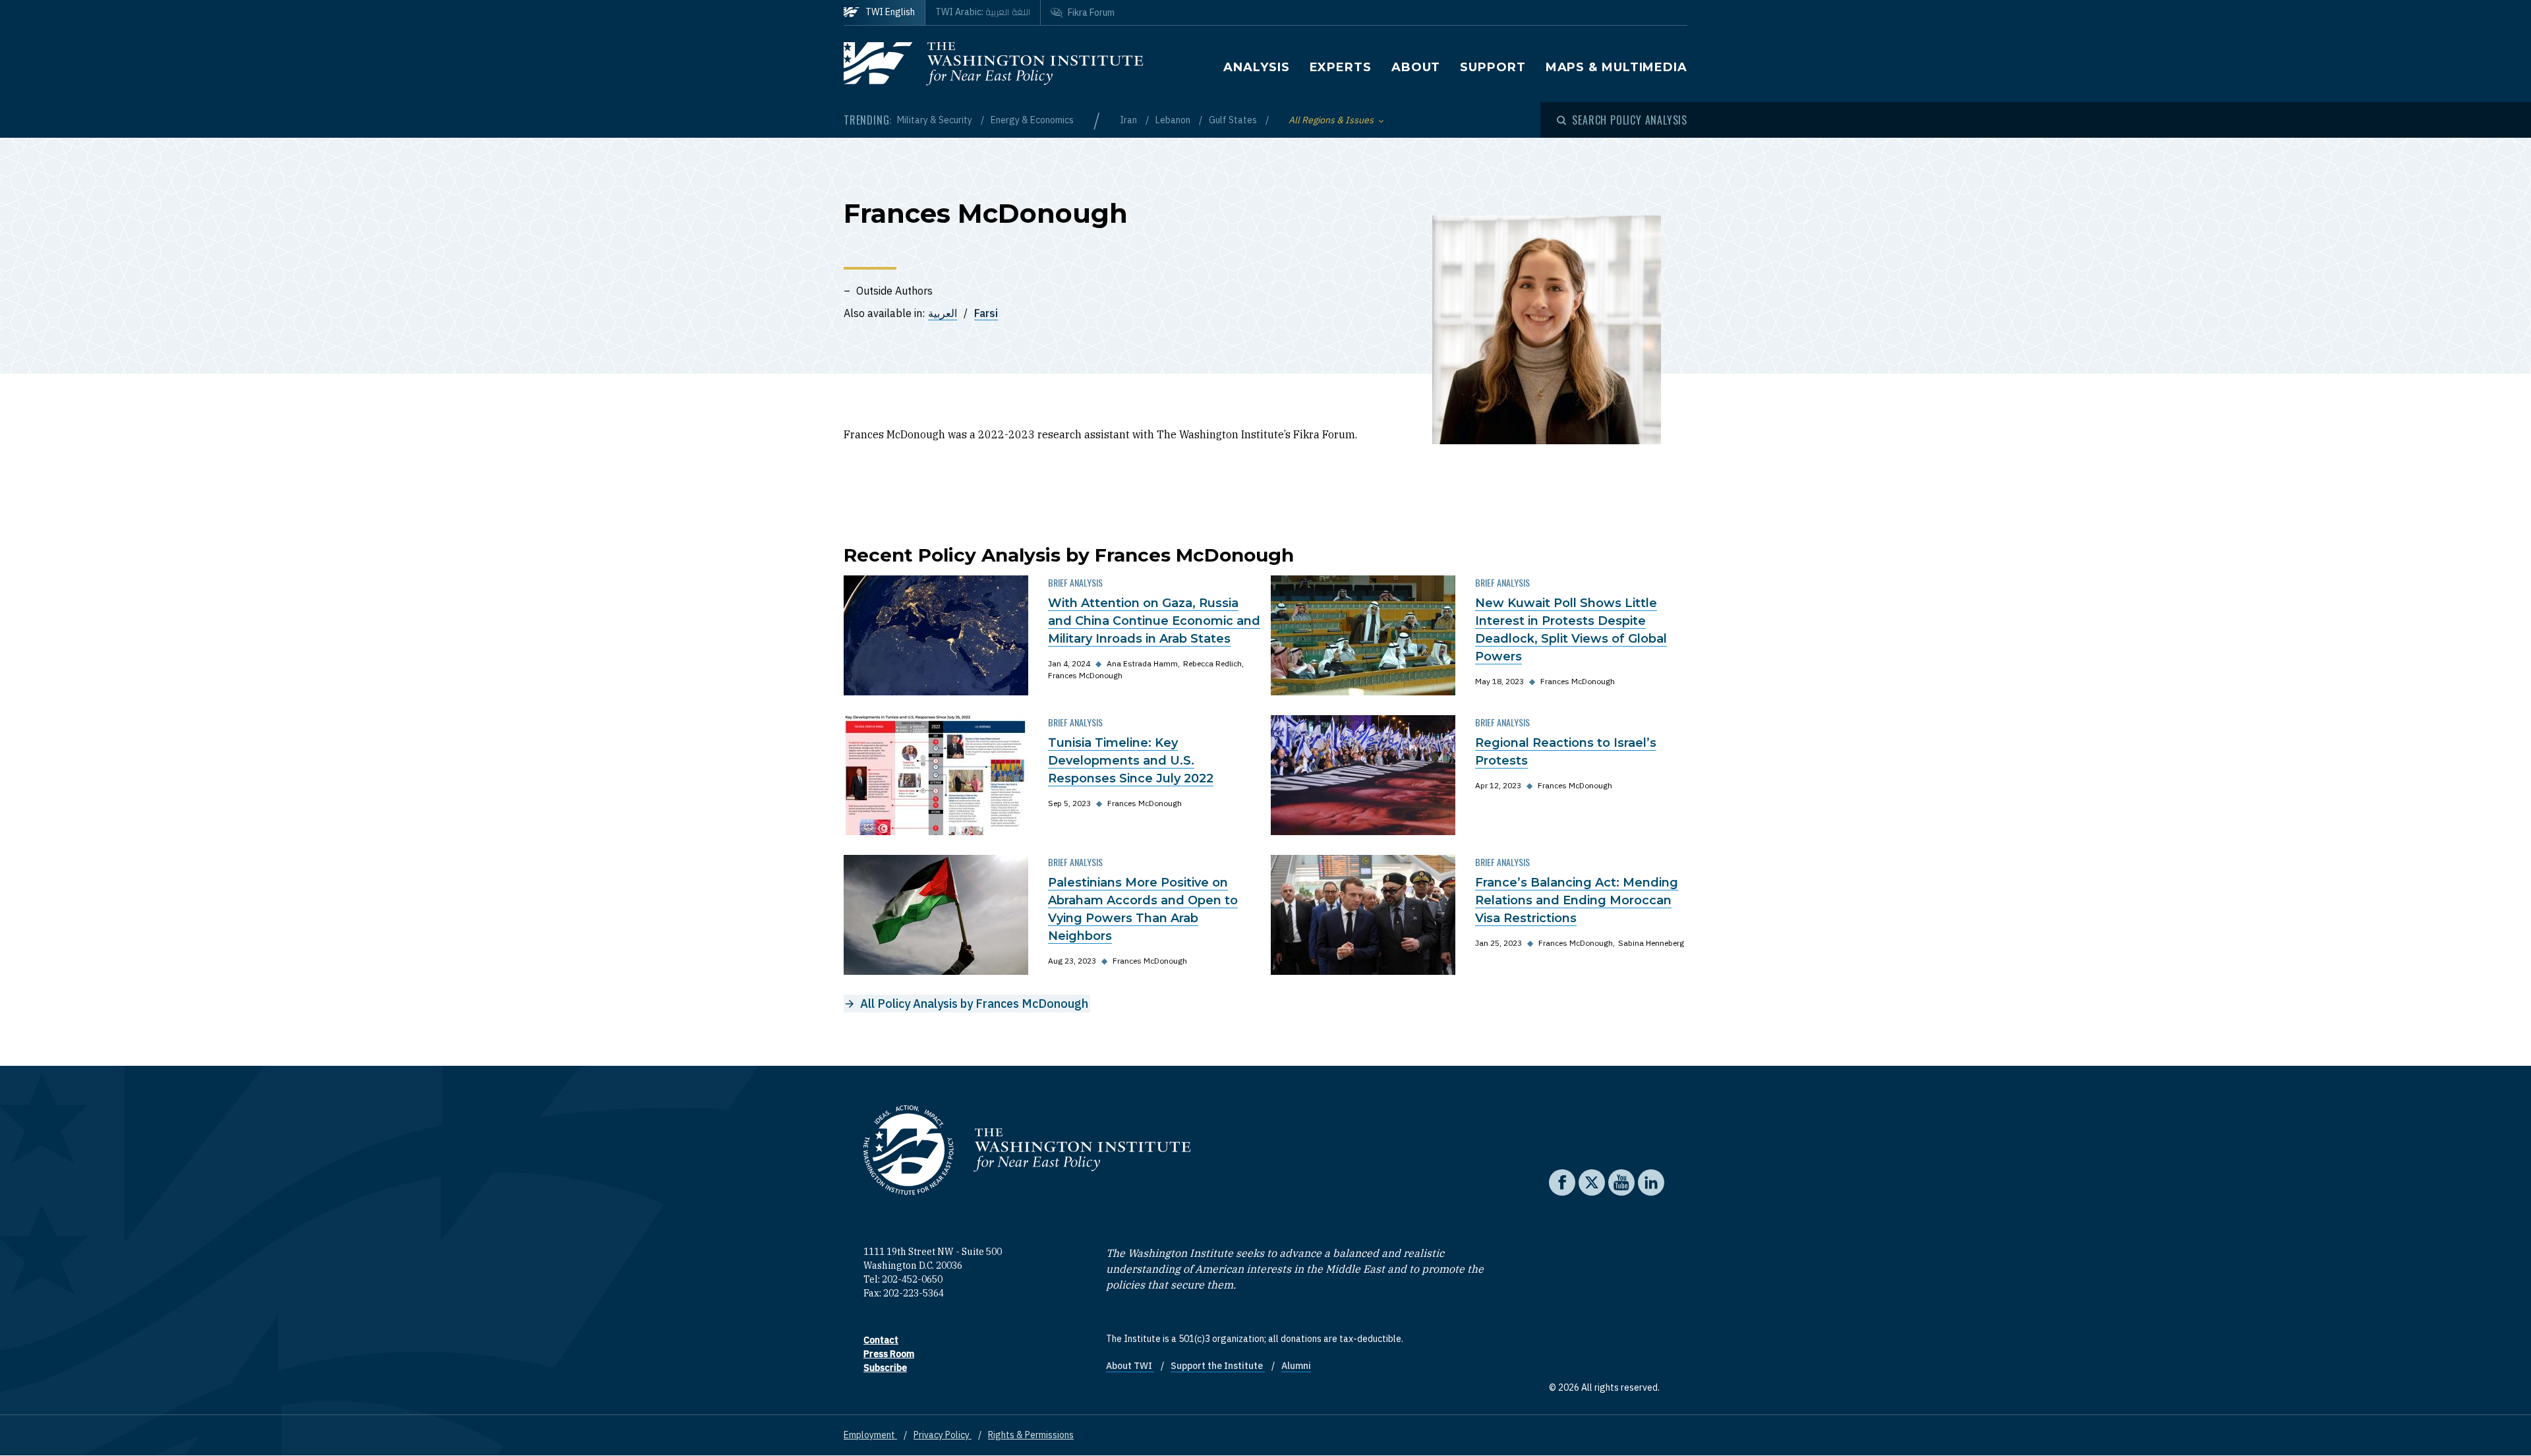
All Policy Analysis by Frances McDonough (974, 1004)
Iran (1129, 120)
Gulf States (1234, 120)
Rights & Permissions (1031, 1435)
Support (1493, 67)
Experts (1341, 67)
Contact (881, 1340)
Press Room (889, 1354)
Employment (870, 1435)
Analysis (1256, 67)
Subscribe (885, 1368)
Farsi (986, 313)
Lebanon (1174, 120)
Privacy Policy (943, 1435)
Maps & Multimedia (1616, 67)
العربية (943, 313)
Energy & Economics (1032, 120)
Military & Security (936, 120)
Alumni (1296, 1366)
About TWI (1130, 1366)
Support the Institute (1218, 1366)
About (1416, 67)
